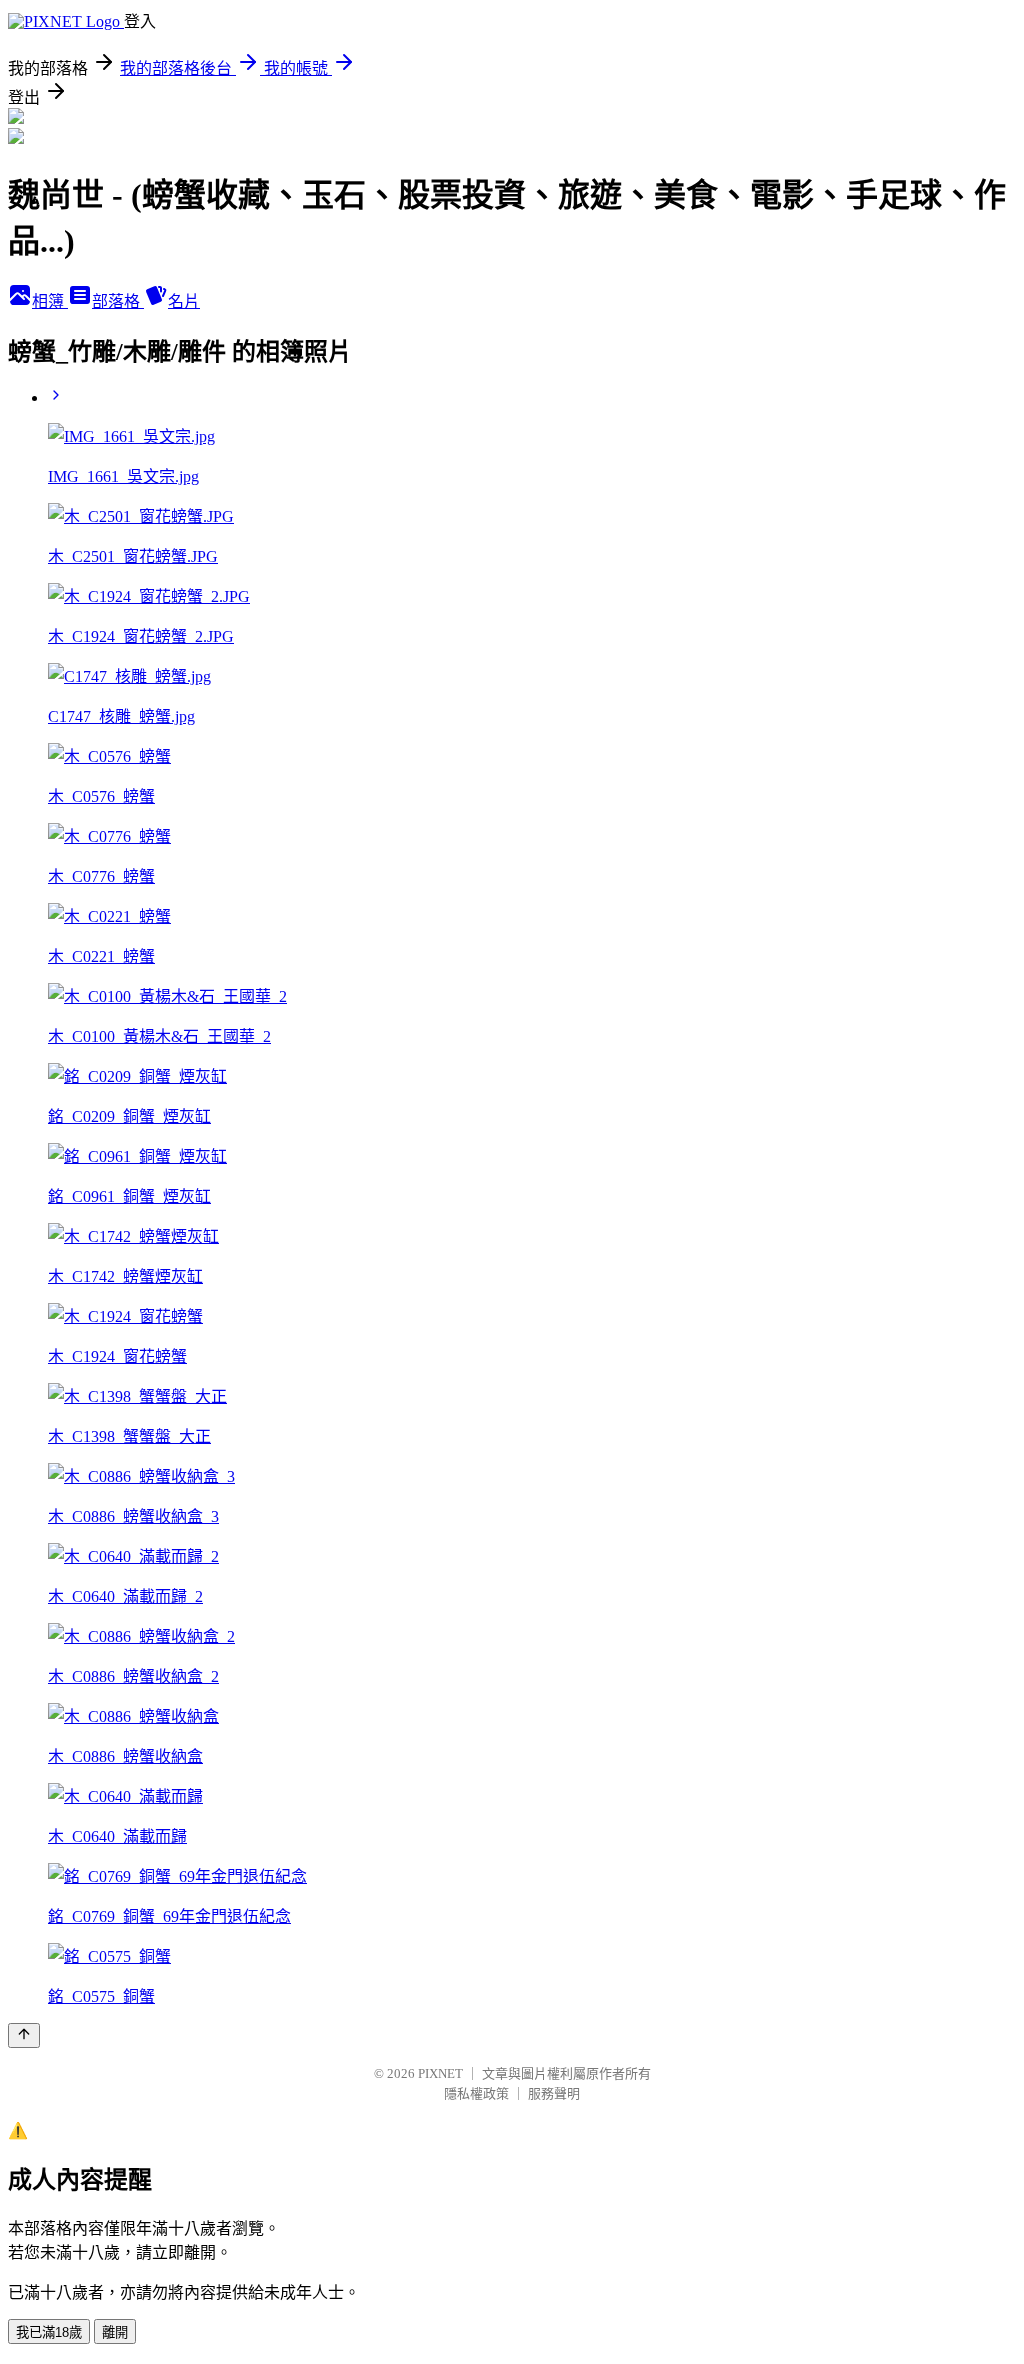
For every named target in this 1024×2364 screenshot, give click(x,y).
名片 (184, 301)
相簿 (50, 301)
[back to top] (24, 2035)
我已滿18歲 (49, 2332)
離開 (115, 2332)
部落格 (118, 301)
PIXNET (440, 2073)
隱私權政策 (476, 2093)
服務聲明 (554, 2093)
